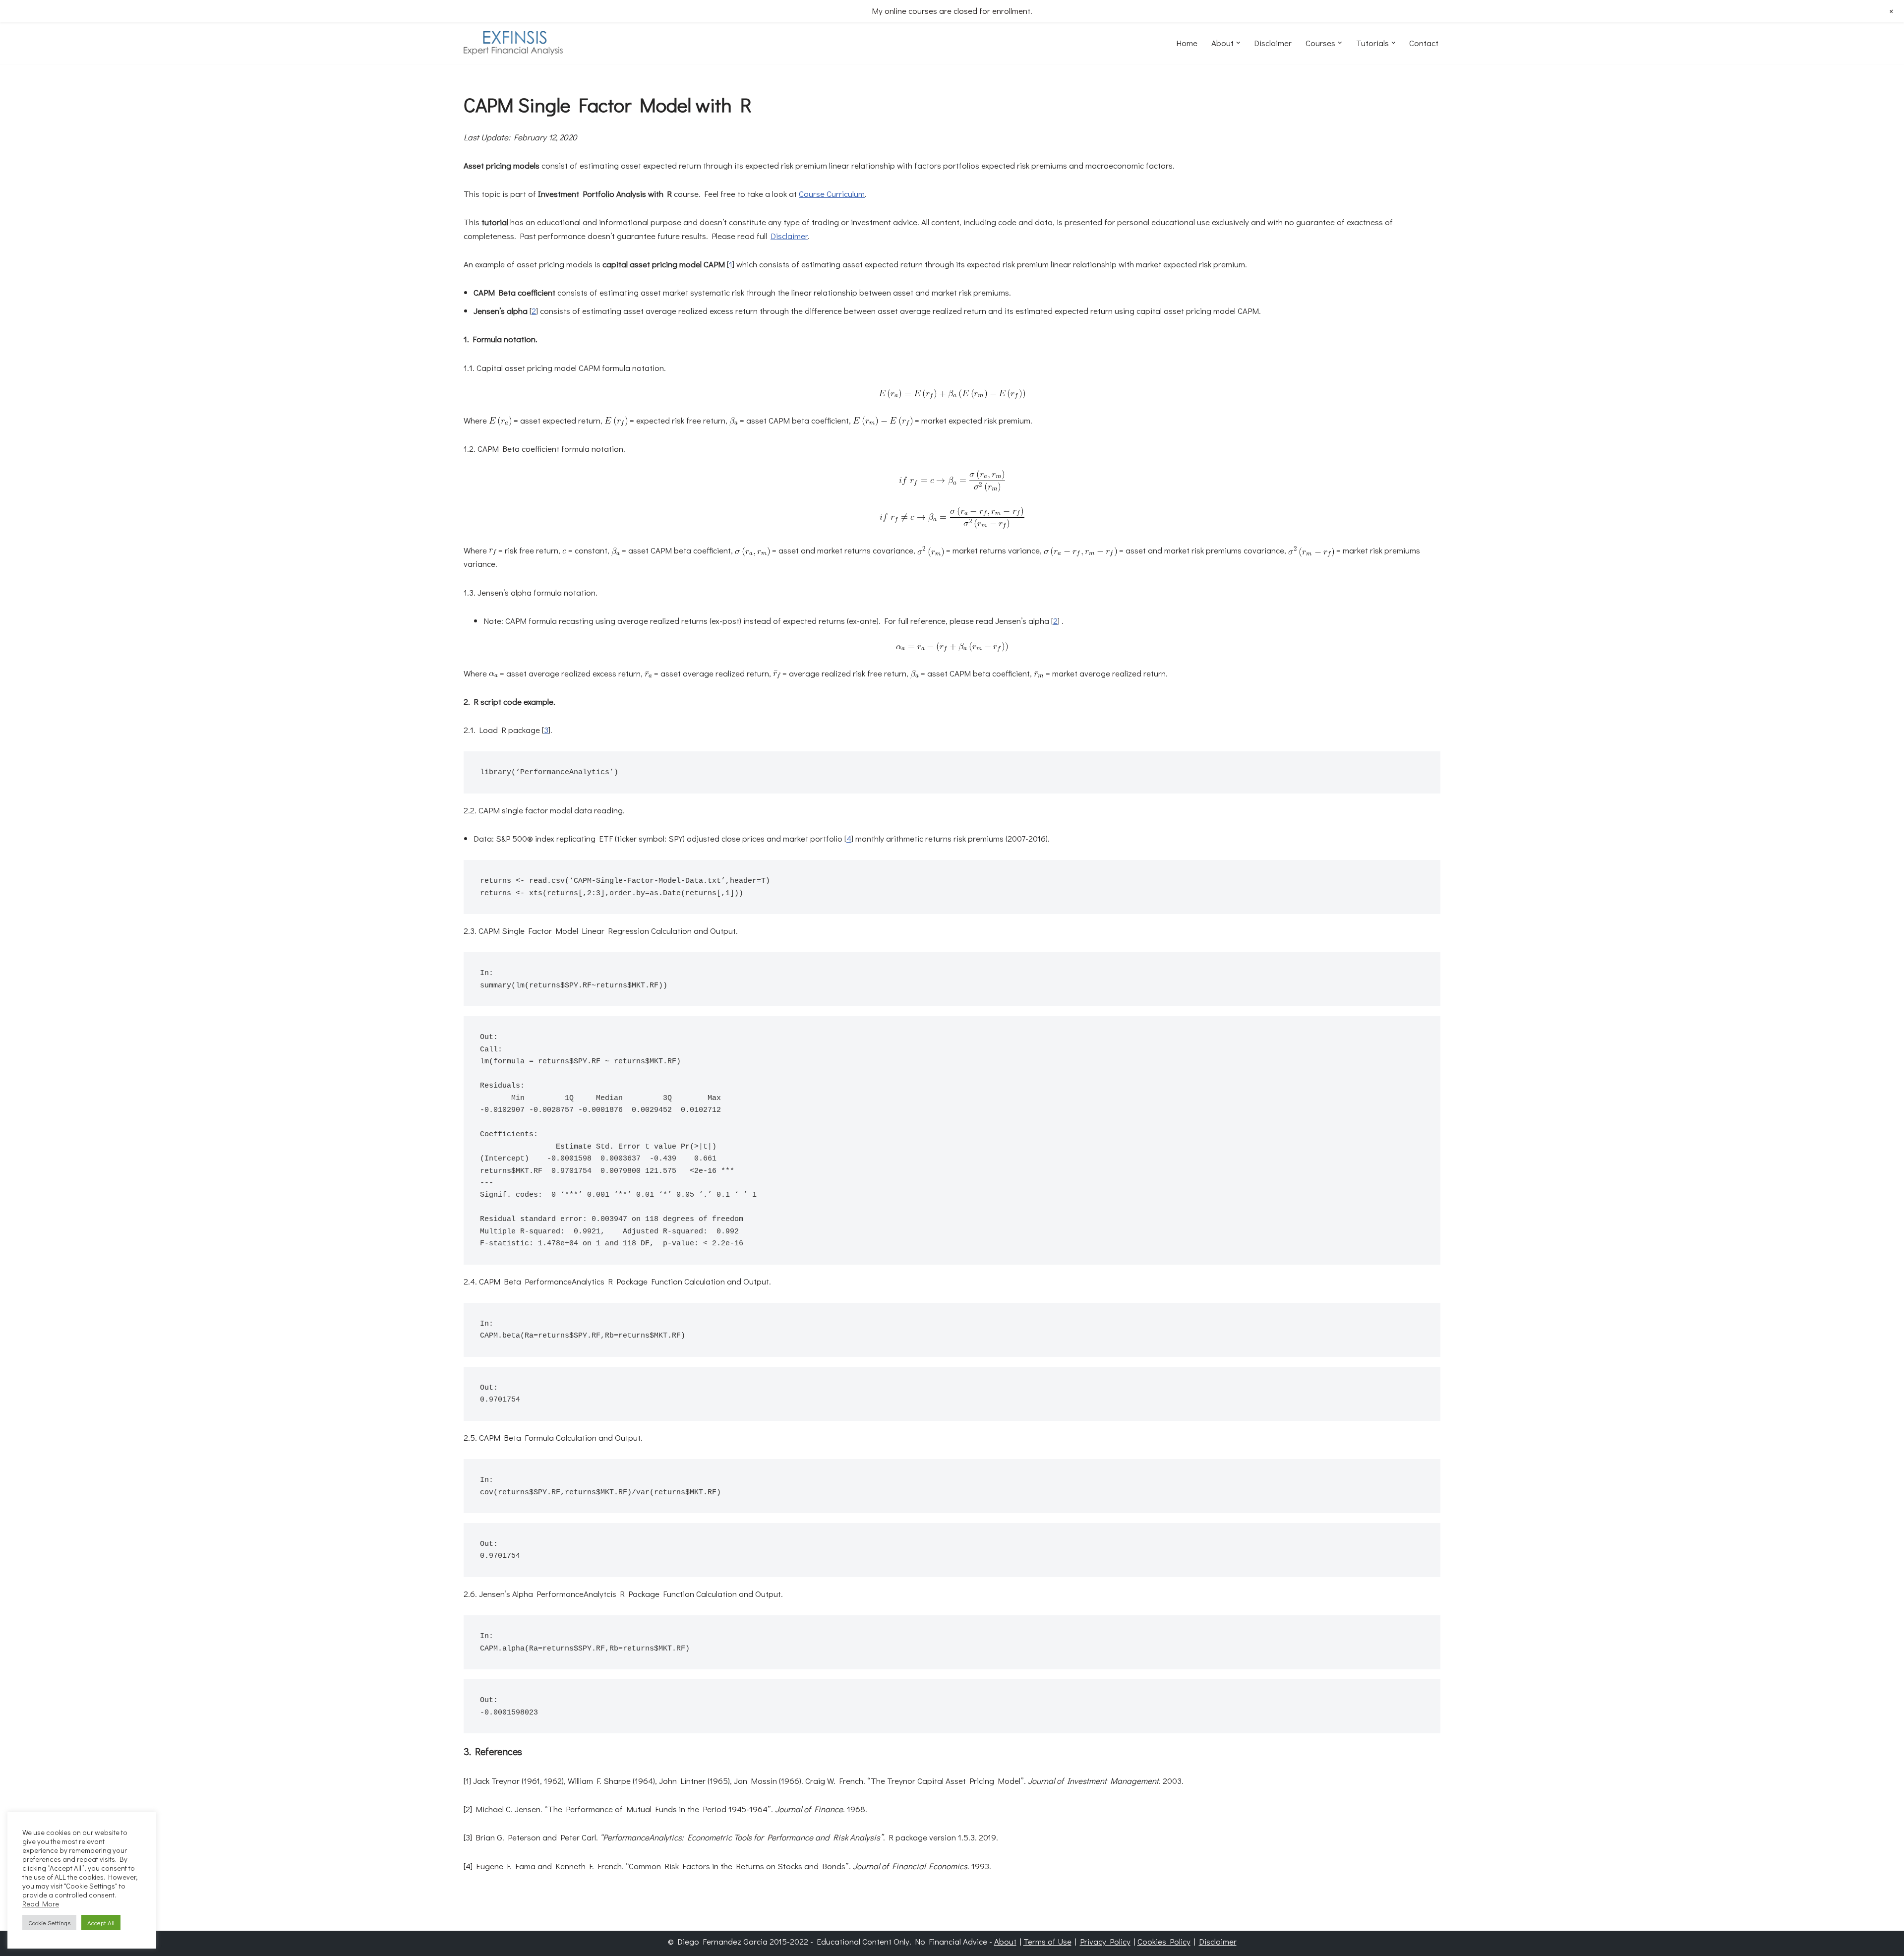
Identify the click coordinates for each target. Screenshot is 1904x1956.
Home (1187, 43)
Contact (1424, 43)
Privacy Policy (1105, 1941)
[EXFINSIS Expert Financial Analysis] (513, 43)
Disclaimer (1273, 43)
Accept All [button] (101, 1923)
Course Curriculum (832, 194)
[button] (1238, 43)
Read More (41, 1904)
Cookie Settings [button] (49, 1923)
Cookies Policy (1164, 1941)
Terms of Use (1047, 1941)
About (1005, 1941)
